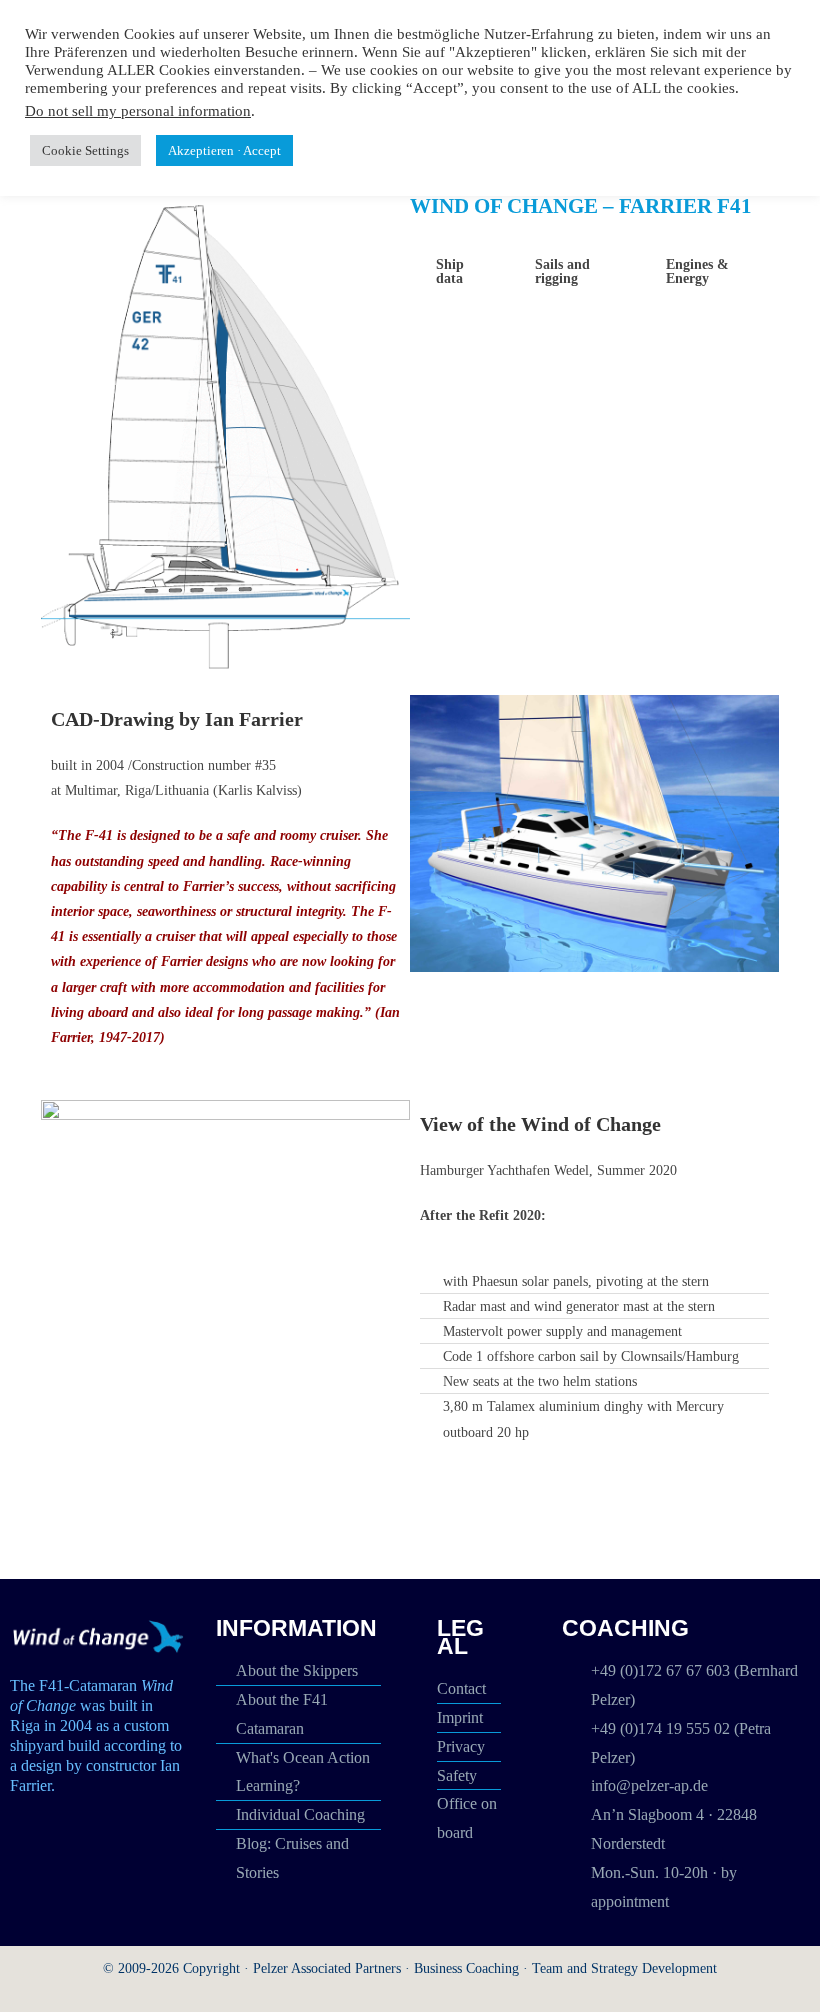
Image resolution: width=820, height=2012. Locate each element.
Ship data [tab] (450, 271)
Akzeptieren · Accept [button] (224, 150)
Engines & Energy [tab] (697, 271)
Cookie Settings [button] (85, 150)
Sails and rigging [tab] (562, 271)
